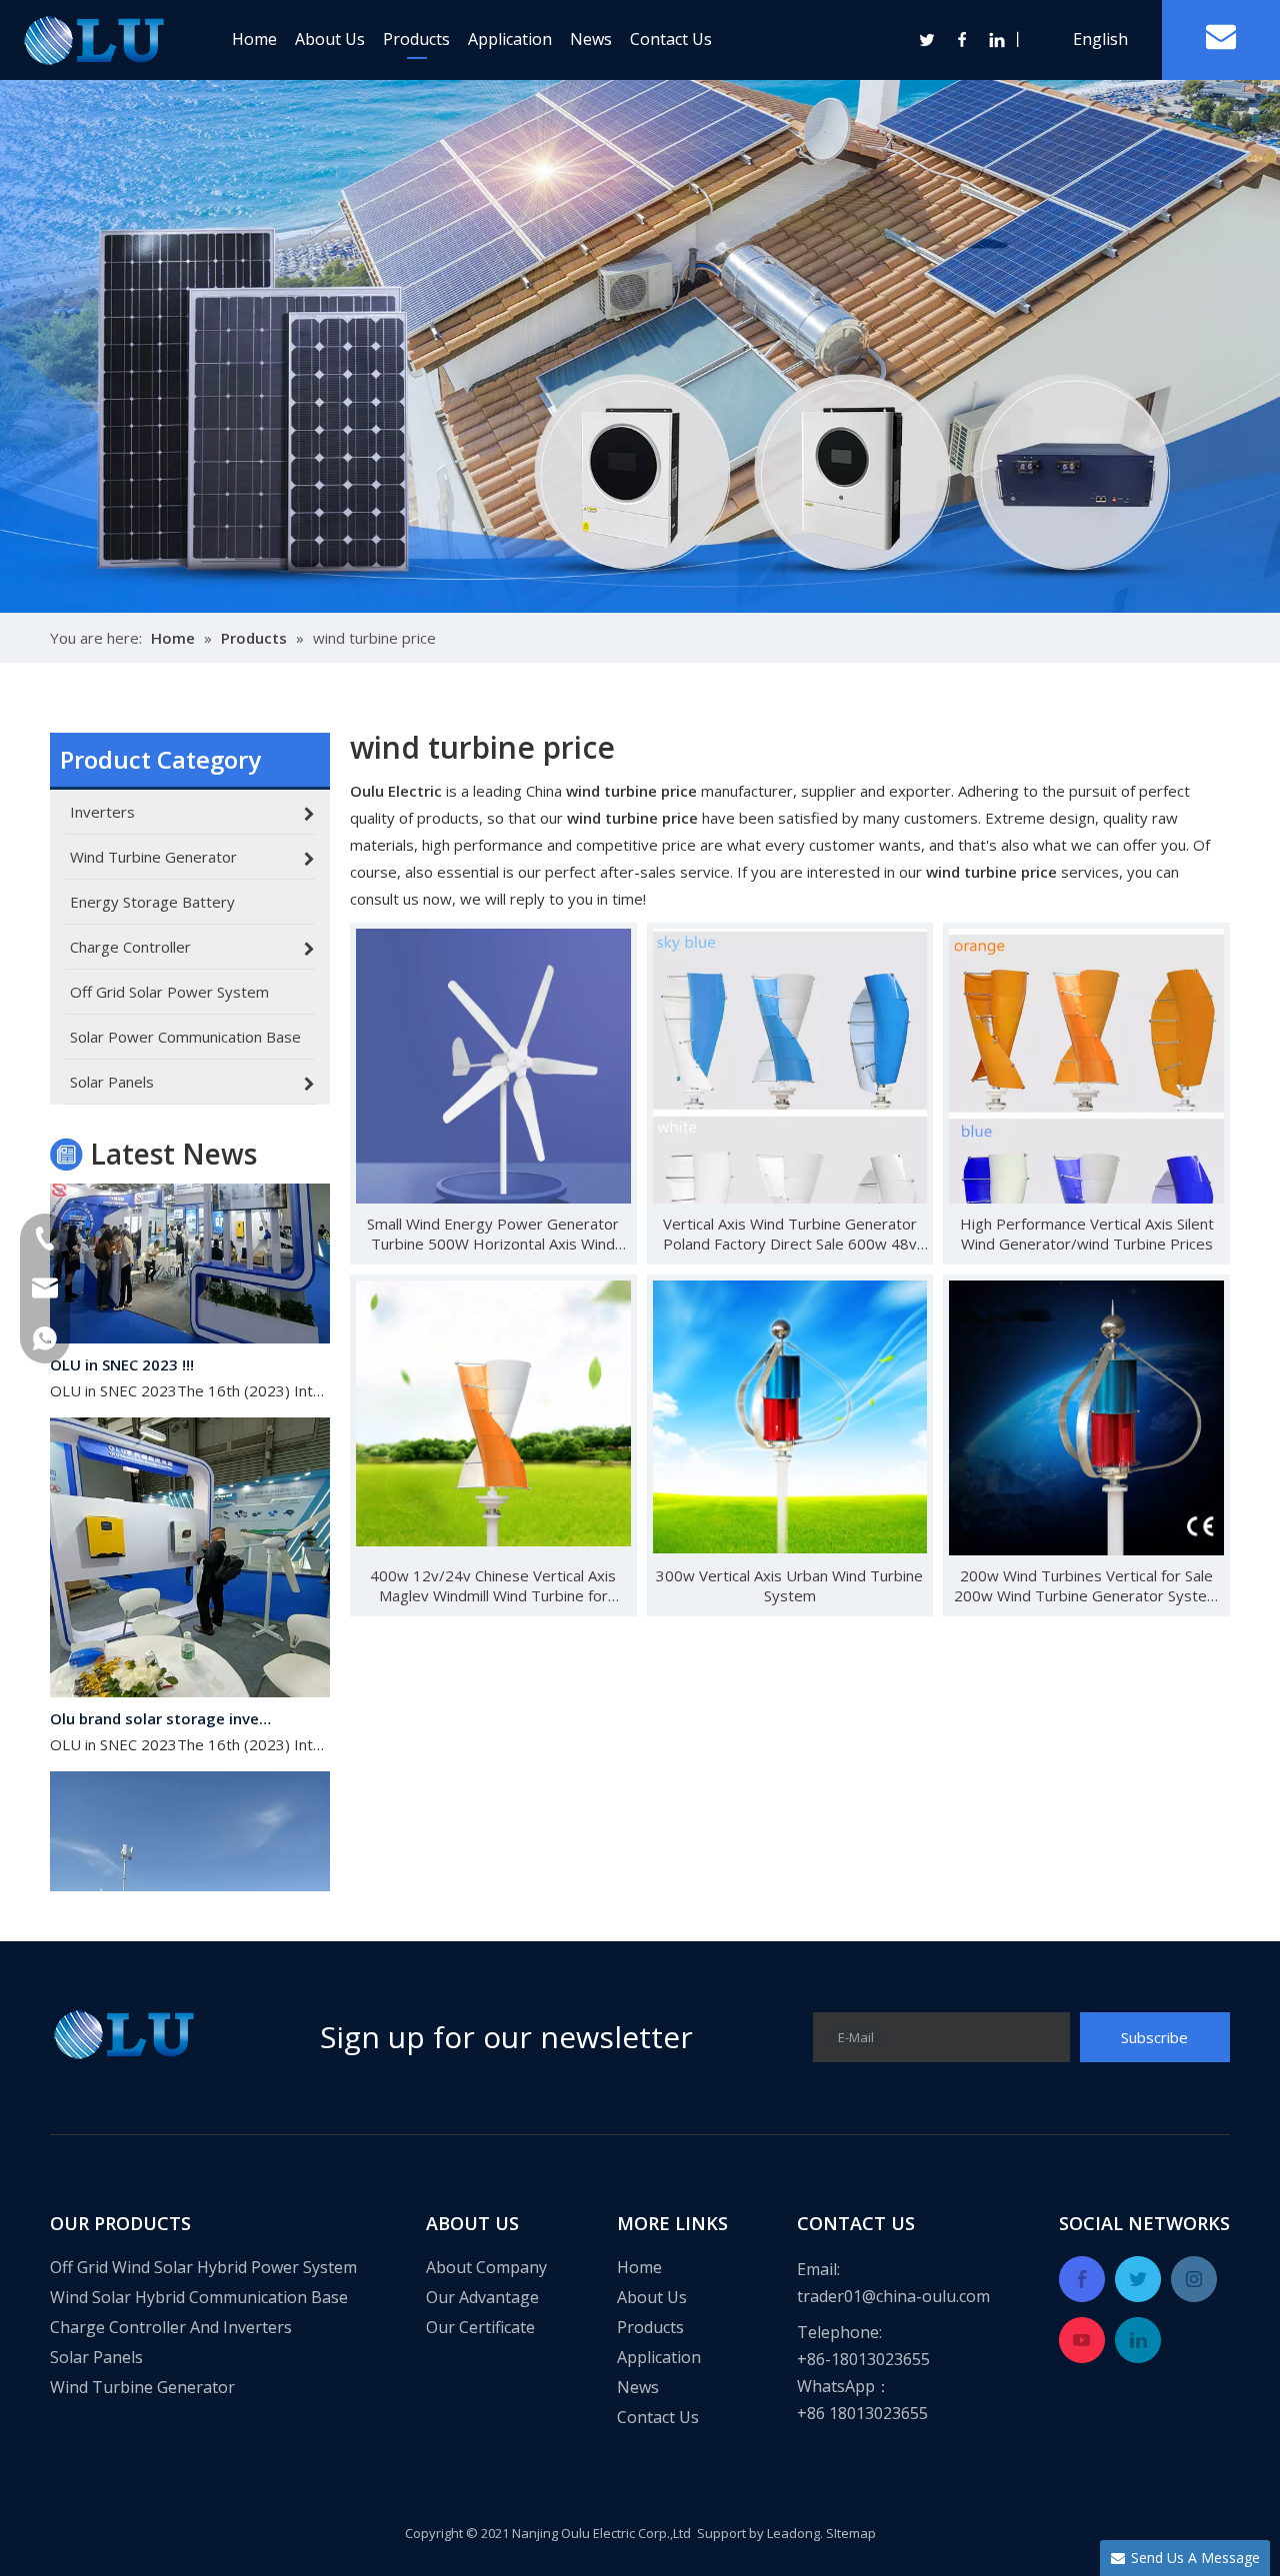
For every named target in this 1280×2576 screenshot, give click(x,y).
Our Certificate (480, 2327)
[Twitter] (927, 40)
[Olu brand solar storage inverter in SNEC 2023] (190, 1665)
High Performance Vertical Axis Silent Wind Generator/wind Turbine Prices (1087, 1234)
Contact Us (671, 39)
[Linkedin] (996, 40)
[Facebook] (962, 40)
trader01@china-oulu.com (893, 2296)
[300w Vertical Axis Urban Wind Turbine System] (790, 1414)
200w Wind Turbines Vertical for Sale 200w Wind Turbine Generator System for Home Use (1087, 1585)
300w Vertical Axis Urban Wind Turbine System (789, 1585)
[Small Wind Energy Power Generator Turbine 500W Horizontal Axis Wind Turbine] (493, 1065)
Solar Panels (96, 2357)
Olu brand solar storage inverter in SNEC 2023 (163, 1692)
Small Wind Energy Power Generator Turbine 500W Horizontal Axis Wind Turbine (493, 1234)
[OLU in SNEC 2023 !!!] (190, 1311)
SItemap (851, 2533)
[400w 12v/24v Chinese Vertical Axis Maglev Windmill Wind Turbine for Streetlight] (493, 1411)
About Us (330, 39)
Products (416, 39)
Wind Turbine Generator (142, 2387)
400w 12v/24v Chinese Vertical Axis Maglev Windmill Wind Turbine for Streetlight (493, 1585)
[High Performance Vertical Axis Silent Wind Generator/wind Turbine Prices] (1086, 1113)
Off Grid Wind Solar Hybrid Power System (203, 2267)
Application (510, 39)
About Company (486, 2267)
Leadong (793, 2533)
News (591, 39)
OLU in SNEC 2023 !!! (122, 1338)
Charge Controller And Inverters (171, 2327)
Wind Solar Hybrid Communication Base (199, 2297)
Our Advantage (482, 2297)
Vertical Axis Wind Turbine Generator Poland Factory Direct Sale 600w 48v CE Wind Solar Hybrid (790, 1234)
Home (254, 39)
